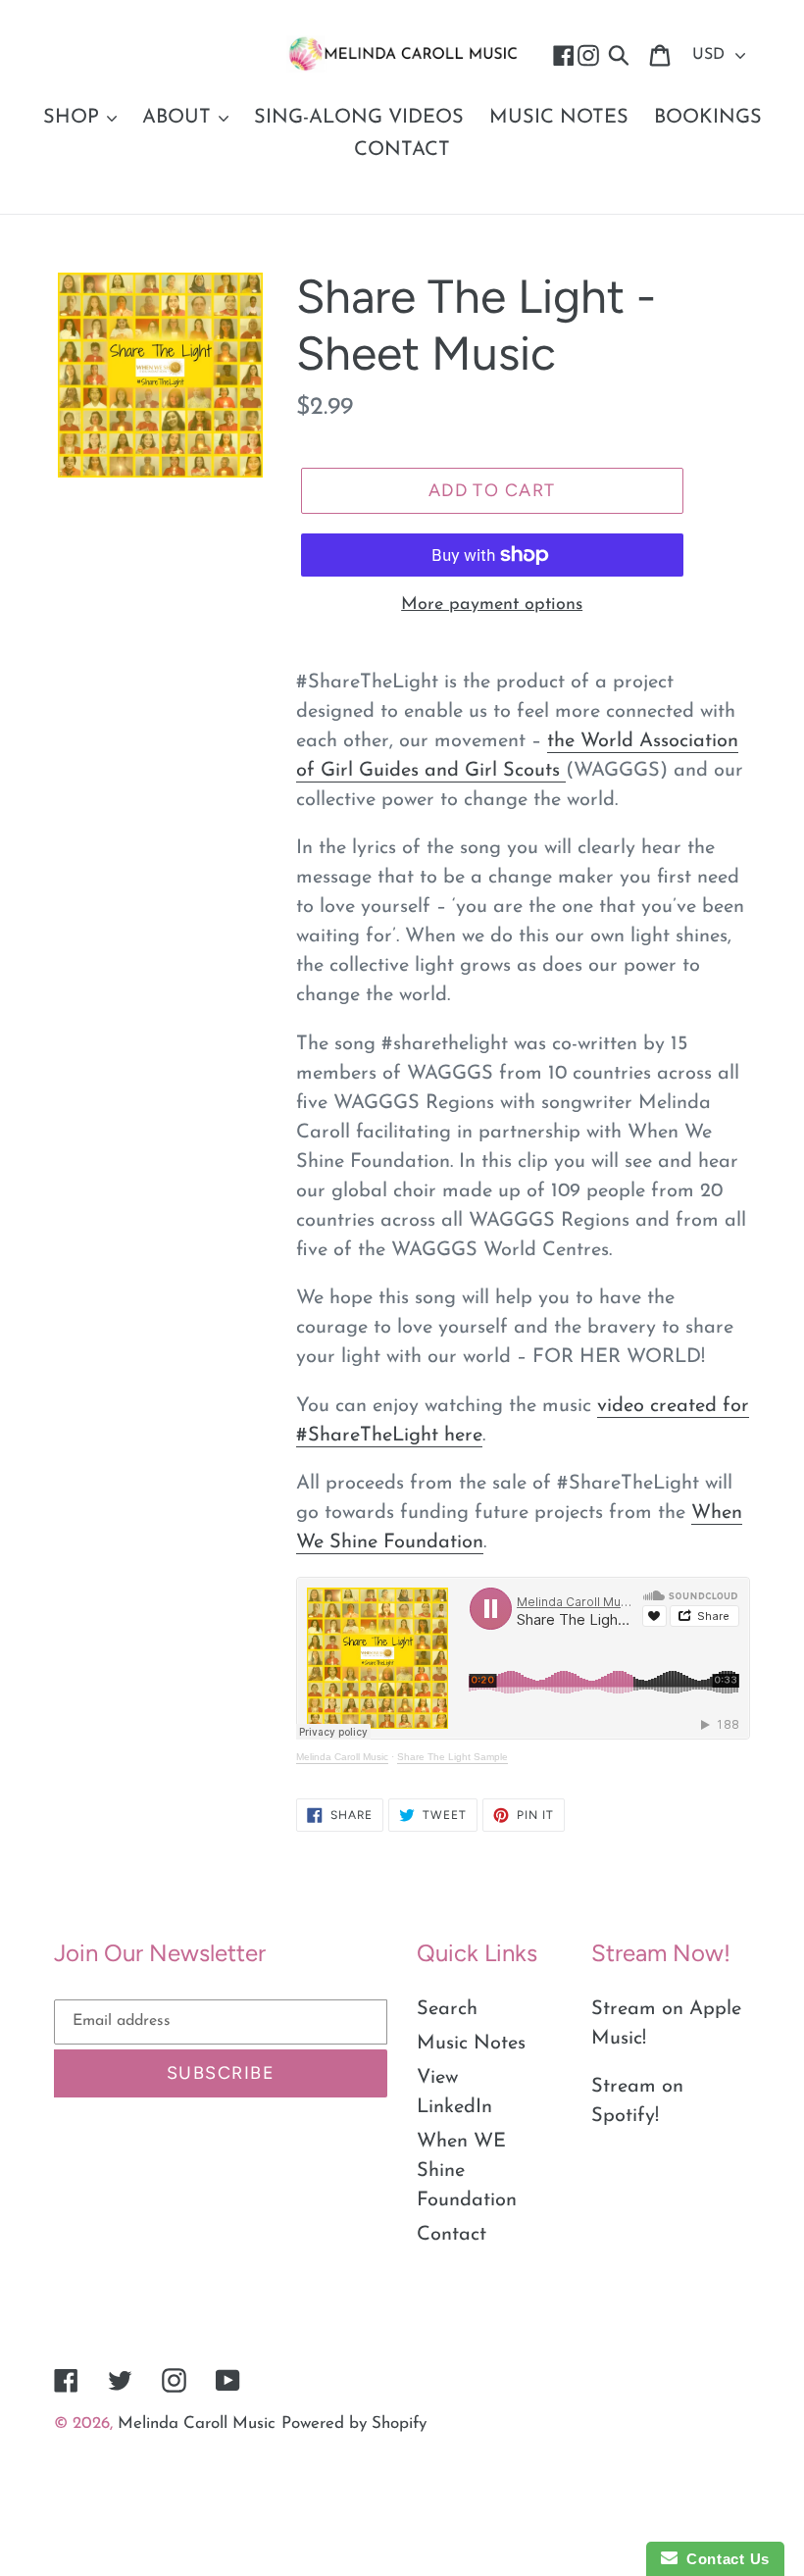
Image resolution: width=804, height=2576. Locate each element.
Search (447, 2009)
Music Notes (471, 2044)
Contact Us (724, 2559)
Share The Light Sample (452, 1757)
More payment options (492, 605)
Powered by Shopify (354, 2424)
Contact (452, 2235)
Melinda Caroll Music (342, 1757)
